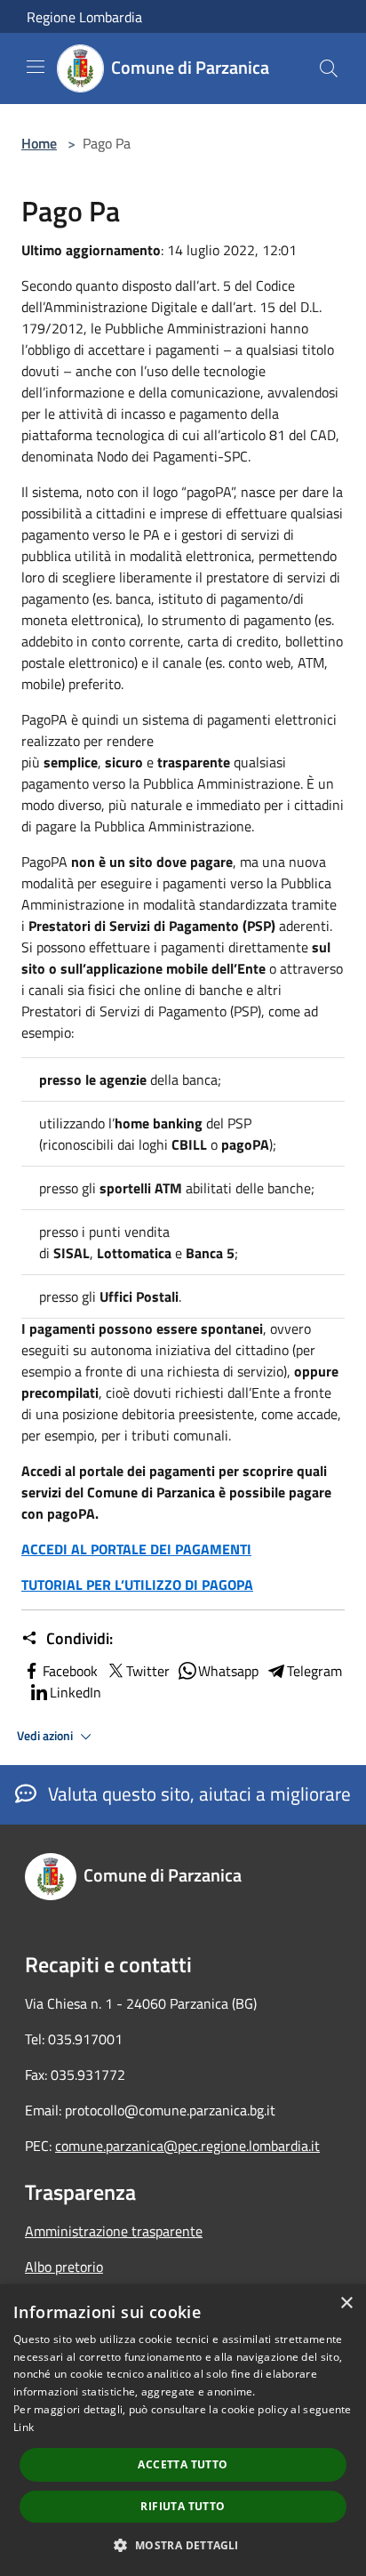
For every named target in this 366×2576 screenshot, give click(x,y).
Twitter (148, 1671)
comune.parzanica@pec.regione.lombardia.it (187, 2146)
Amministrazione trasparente (114, 2231)
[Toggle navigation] (36, 67)
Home (39, 143)
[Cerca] (329, 68)
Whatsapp (228, 1671)
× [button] (346, 2303)
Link (24, 2427)
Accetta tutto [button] (183, 2464)
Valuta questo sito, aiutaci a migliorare (197, 1794)
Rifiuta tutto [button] (183, 2506)
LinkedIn (76, 1692)
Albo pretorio (64, 2267)
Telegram (314, 1671)
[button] (183, 2545)
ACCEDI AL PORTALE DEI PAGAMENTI (136, 1549)
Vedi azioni (46, 1736)
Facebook (70, 1671)
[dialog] (183, 2430)
